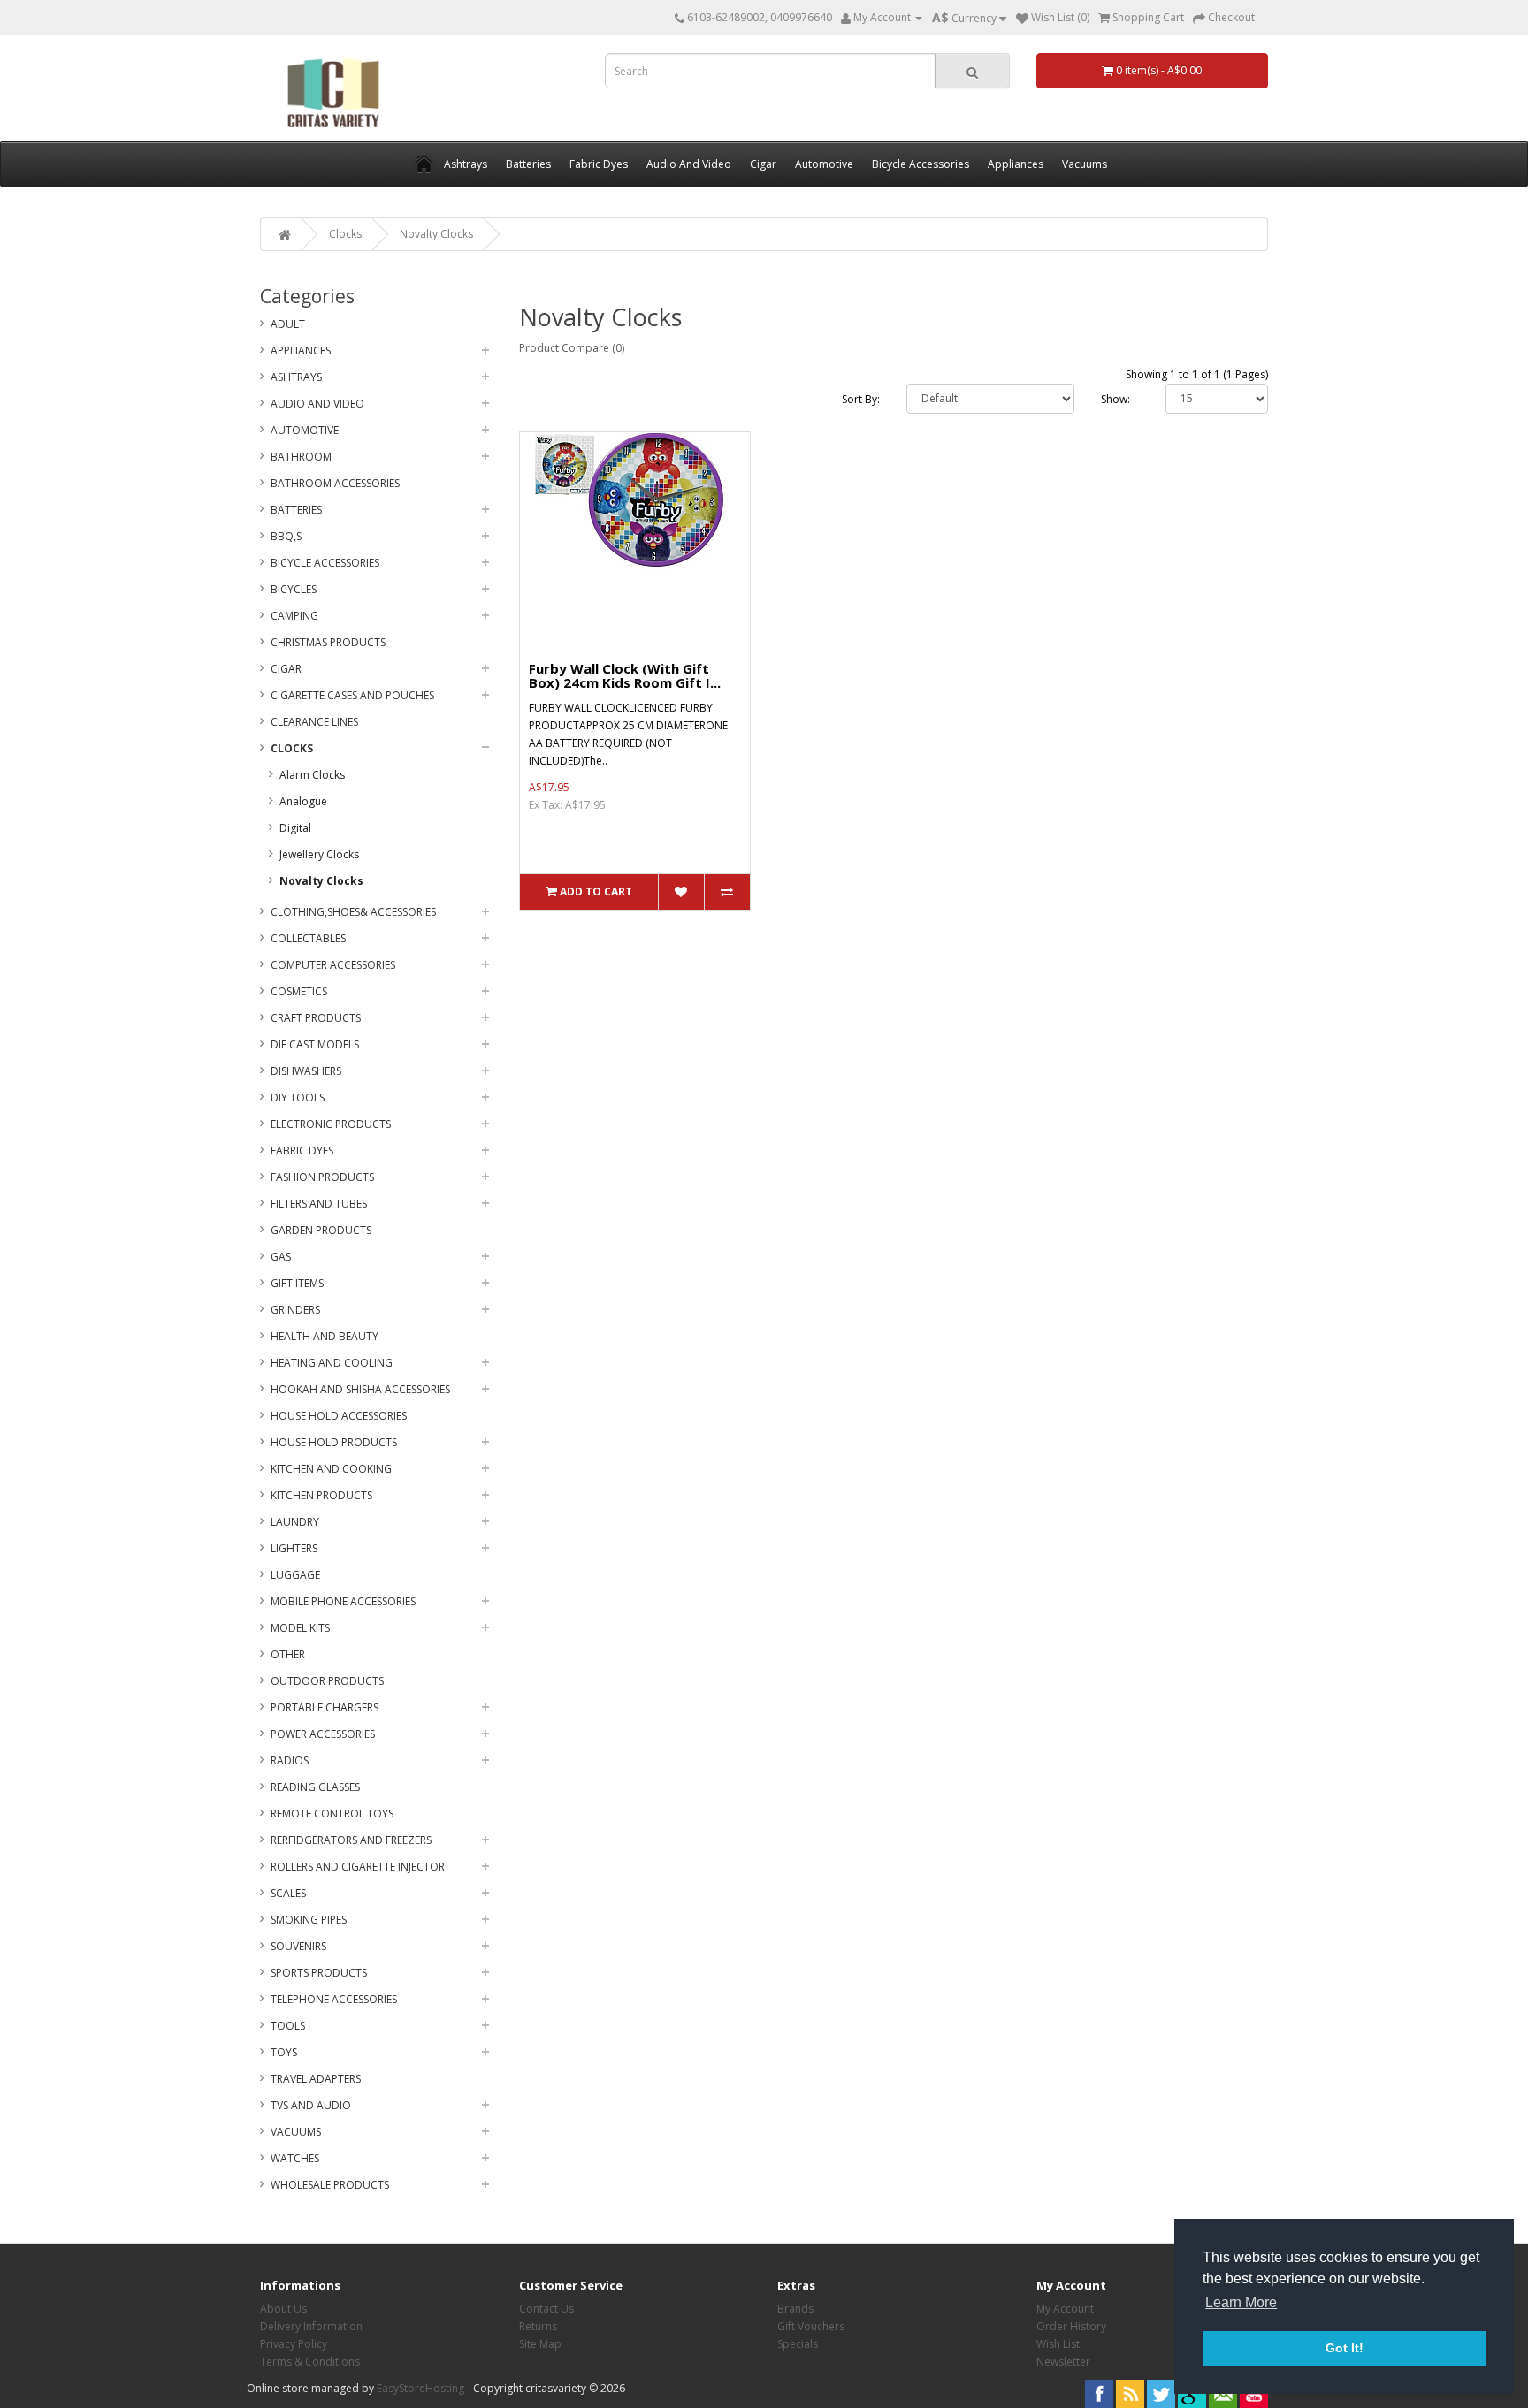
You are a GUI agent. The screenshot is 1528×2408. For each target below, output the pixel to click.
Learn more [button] (1241, 2302)
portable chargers (325, 1707)
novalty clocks (436, 234)
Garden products (321, 1230)
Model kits (300, 1628)
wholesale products (330, 2185)
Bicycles (294, 589)
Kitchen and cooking (331, 1469)
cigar (286, 669)
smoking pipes (309, 1920)
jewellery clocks (319, 854)
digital (295, 828)
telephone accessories (334, 1999)
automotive (305, 430)
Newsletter (1063, 2362)
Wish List (1058, 2344)
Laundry (295, 1522)
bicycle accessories (325, 563)
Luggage (295, 1575)
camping (294, 616)
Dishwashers (306, 1071)
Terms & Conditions (310, 2362)
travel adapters (316, 2079)
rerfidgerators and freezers (351, 1840)
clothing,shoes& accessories (353, 912)
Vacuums (296, 2132)
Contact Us (546, 2309)
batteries (296, 510)
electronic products (331, 1124)
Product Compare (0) (572, 348)
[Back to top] (1471, 2351)
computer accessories (333, 965)
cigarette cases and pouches (352, 695)
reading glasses (315, 1787)
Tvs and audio (311, 2105)
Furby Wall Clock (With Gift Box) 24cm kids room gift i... (625, 676)
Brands (795, 2309)
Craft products (316, 1018)
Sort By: (861, 399)
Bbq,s (286, 536)
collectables (308, 938)
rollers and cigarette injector (358, 1867)
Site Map (540, 2344)
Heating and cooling (332, 1363)
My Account (1065, 2309)
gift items (297, 1283)
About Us (283, 2309)
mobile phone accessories (343, 1601)
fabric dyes (302, 1151)
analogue (303, 801)
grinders (295, 1310)
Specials (798, 2344)
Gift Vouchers (811, 2326)
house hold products (334, 1442)
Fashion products (322, 1177)
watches (295, 2158)
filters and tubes (319, 1204)
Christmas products (328, 642)
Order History (1071, 2326)
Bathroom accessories (335, 483)
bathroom (301, 457)
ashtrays (296, 377)
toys (284, 2052)
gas (281, 1257)
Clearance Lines (314, 722)
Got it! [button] (1345, 2348)
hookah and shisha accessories (360, 1389)
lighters (294, 1548)
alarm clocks (312, 775)
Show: (1115, 399)
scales (288, 1893)
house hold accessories (339, 1416)
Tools (288, 2026)
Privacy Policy (294, 2344)
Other (288, 1654)
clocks (345, 234)
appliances (301, 351)
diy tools (298, 1097)
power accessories (323, 1734)
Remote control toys (332, 1814)
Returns (538, 2326)
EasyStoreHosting (420, 2388)
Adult (288, 324)
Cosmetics (299, 991)
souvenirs (298, 1946)
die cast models (315, 1044)
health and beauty (325, 1336)
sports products (319, 1973)
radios (290, 1760)
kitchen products (321, 1495)
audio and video (317, 404)
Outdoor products (327, 1681)
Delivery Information (311, 2326)
